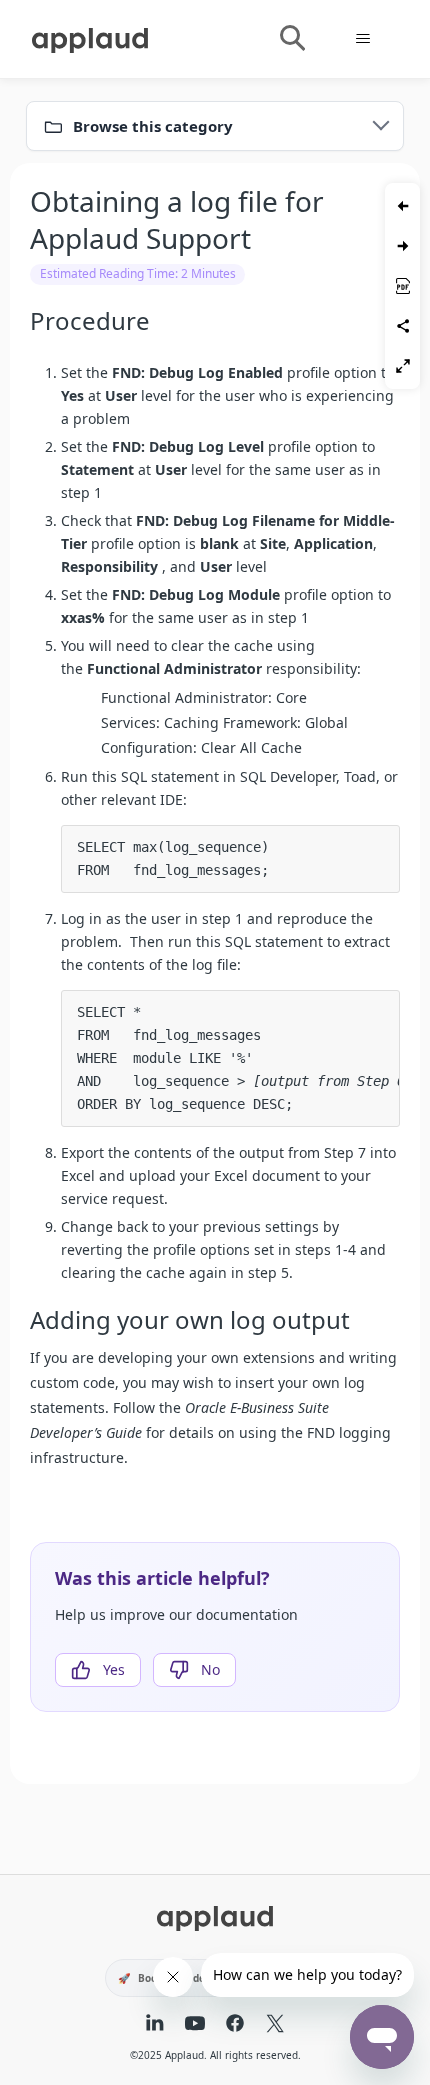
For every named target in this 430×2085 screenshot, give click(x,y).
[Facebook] (235, 2025)
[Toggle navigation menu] (362, 39)
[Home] (90, 37)
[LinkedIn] (155, 2025)
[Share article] (403, 326)
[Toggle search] (291, 39)
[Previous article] (403, 206)
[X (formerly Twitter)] (275, 2025)
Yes (114, 1669)
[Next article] (403, 246)
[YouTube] (195, 2025)
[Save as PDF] (403, 286)
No (210, 1669)
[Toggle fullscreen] (403, 366)
